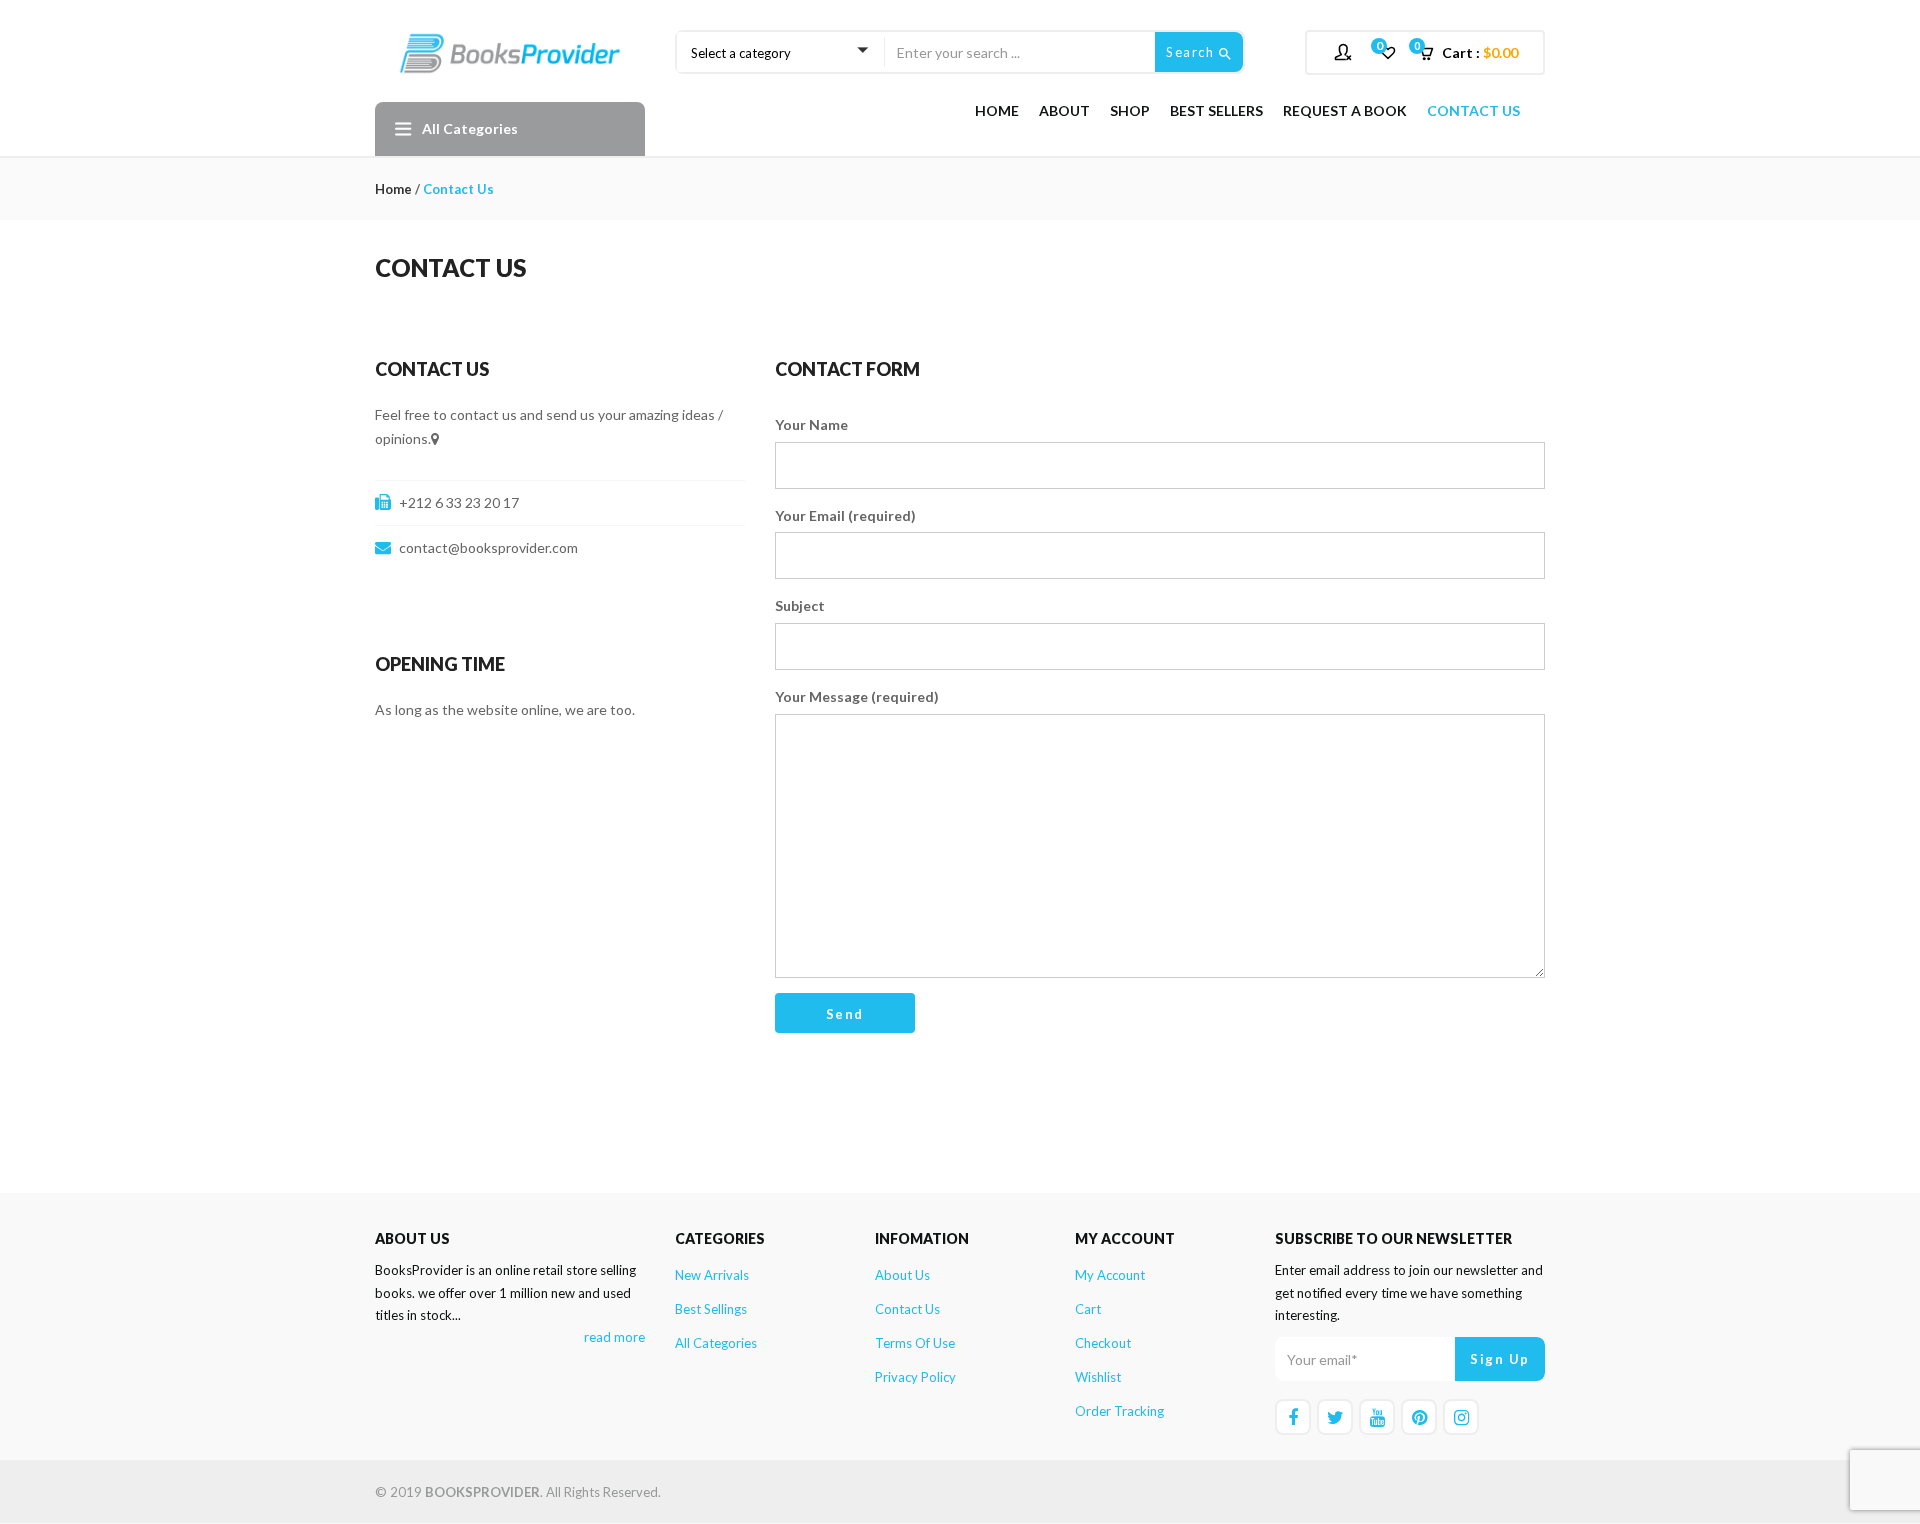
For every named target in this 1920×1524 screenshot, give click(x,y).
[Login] (1345, 51)
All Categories (716, 1343)
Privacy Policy (915, 1377)
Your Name (811, 424)
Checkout (1103, 1343)
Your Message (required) (857, 696)
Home (997, 110)
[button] (1475, 53)
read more (614, 1337)
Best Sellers (1216, 110)
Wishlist (1098, 1377)
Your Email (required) (845, 515)
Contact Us (1473, 110)
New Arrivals (712, 1275)
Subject (800, 605)
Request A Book (1345, 110)
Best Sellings (711, 1309)
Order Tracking (1119, 1411)
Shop (1130, 110)
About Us (902, 1275)
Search (1192, 52)
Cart (1088, 1309)
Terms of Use (915, 1343)
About (1064, 110)
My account (1110, 1275)
